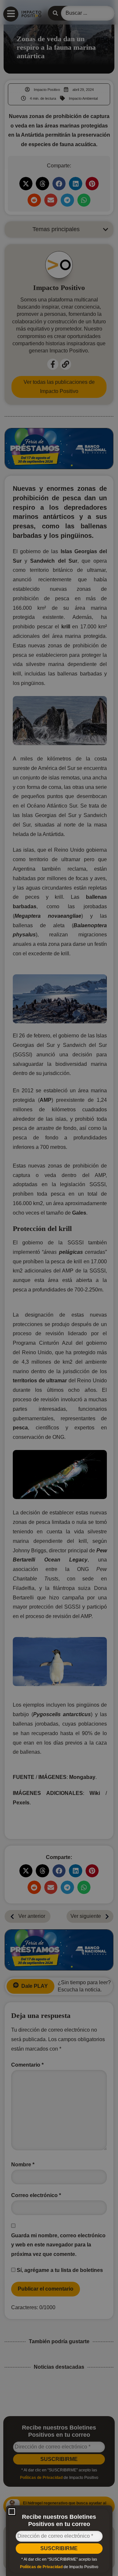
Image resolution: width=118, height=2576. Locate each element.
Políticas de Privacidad (41, 2567)
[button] (12, 2512)
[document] (59, 1288)
